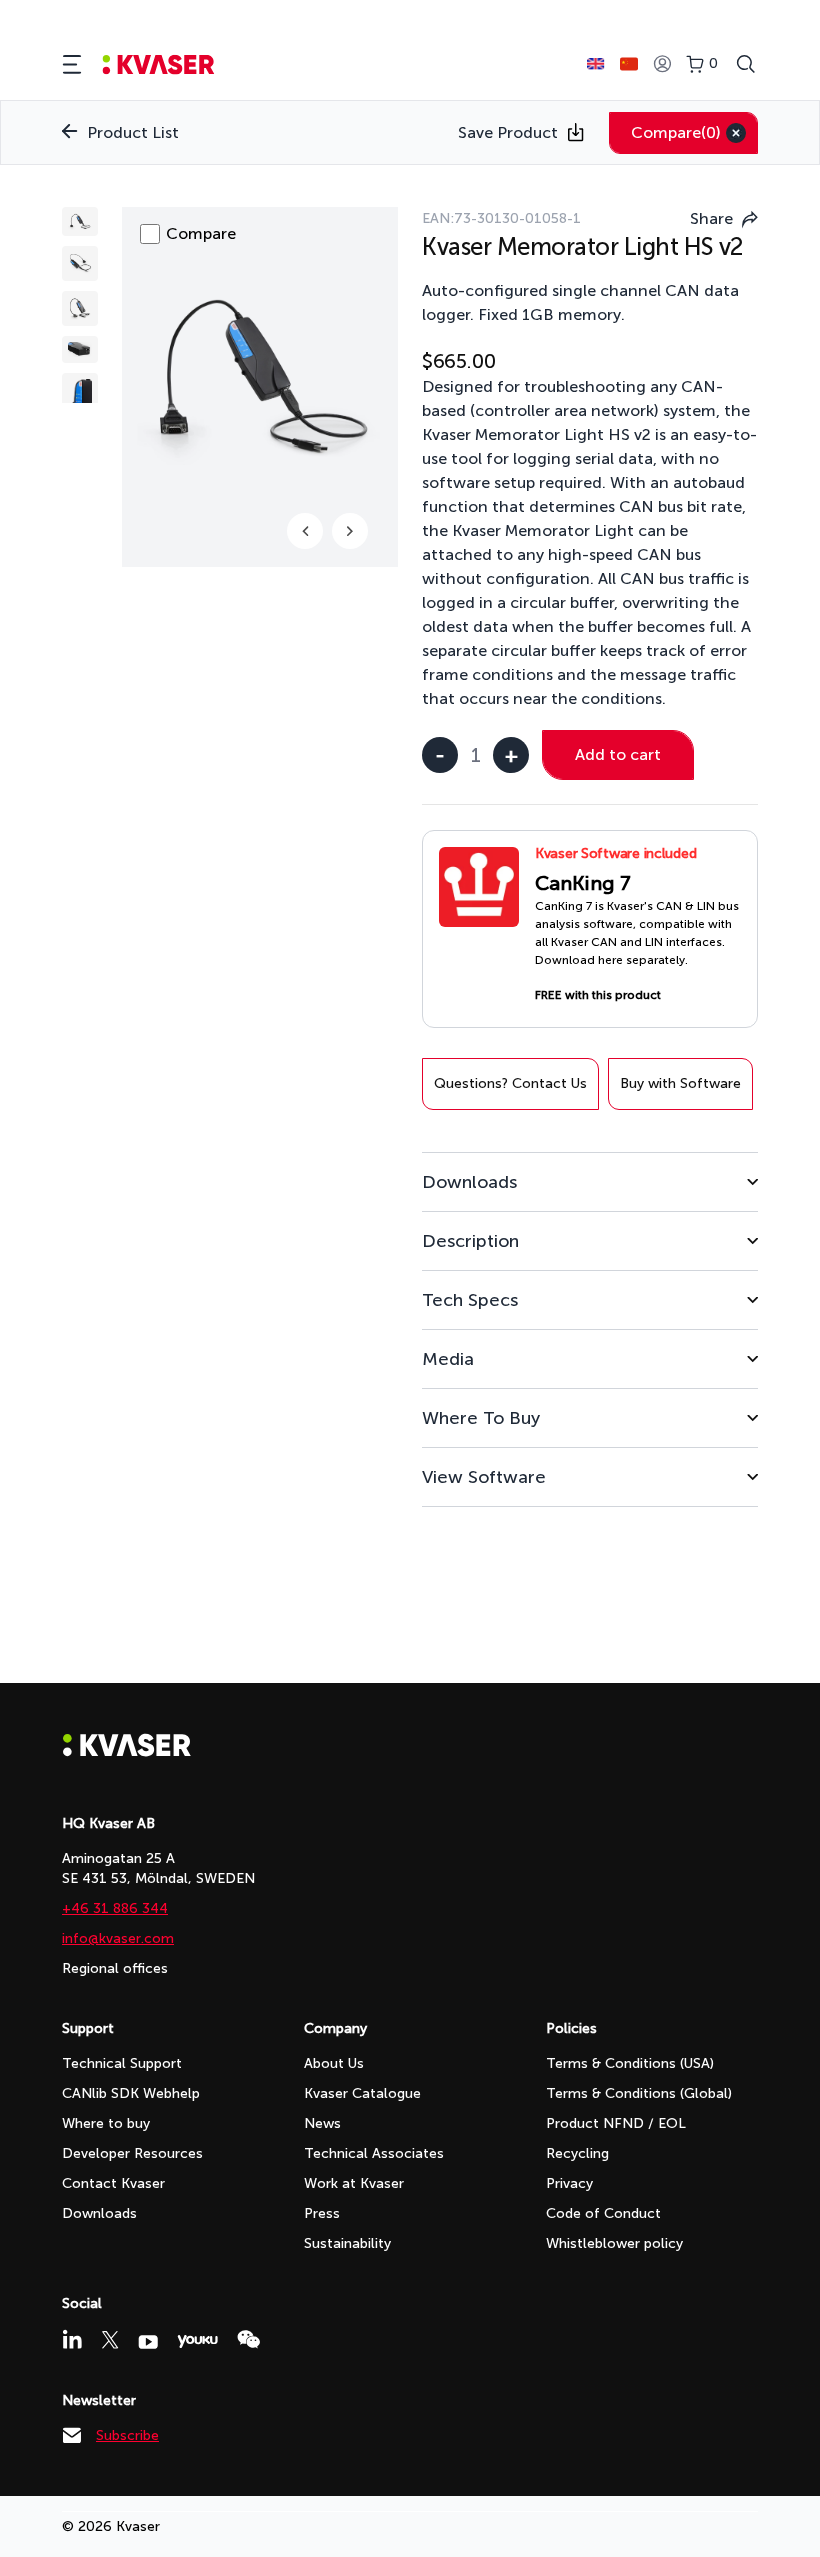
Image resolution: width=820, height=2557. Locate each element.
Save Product (508, 132)
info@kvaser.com (118, 1938)
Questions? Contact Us (510, 1083)
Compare (676, 132)
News (322, 2123)
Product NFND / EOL (616, 2123)
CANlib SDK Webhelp (131, 2093)
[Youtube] (148, 2342)
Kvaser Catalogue (362, 2093)
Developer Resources (132, 2153)
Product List (133, 132)
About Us (334, 2063)
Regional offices (115, 1968)
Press (322, 2213)
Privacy (569, 2183)
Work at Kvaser (354, 2183)
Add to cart (618, 754)
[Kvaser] (127, 1751)
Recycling (577, 2153)
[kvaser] (158, 64)
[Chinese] (629, 64)
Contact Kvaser (113, 2183)
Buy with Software (680, 1083)
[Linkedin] (72, 2339)
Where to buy (106, 2123)
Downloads (99, 2213)
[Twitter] (110, 2340)
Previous (305, 531)
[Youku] (197, 2341)
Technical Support (122, 2063)
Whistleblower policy (614, 2243)
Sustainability (347, 2243)
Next (350, 531)
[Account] (662, 64)
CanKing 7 (583, 883)
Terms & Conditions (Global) (639, 2093)
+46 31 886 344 (115, 1908)
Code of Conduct (603, 2213)
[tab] (590, 1181)
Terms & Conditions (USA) (630, 2063)
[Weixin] (248, 2339)
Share (711, 218)
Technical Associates (374, 2153)
